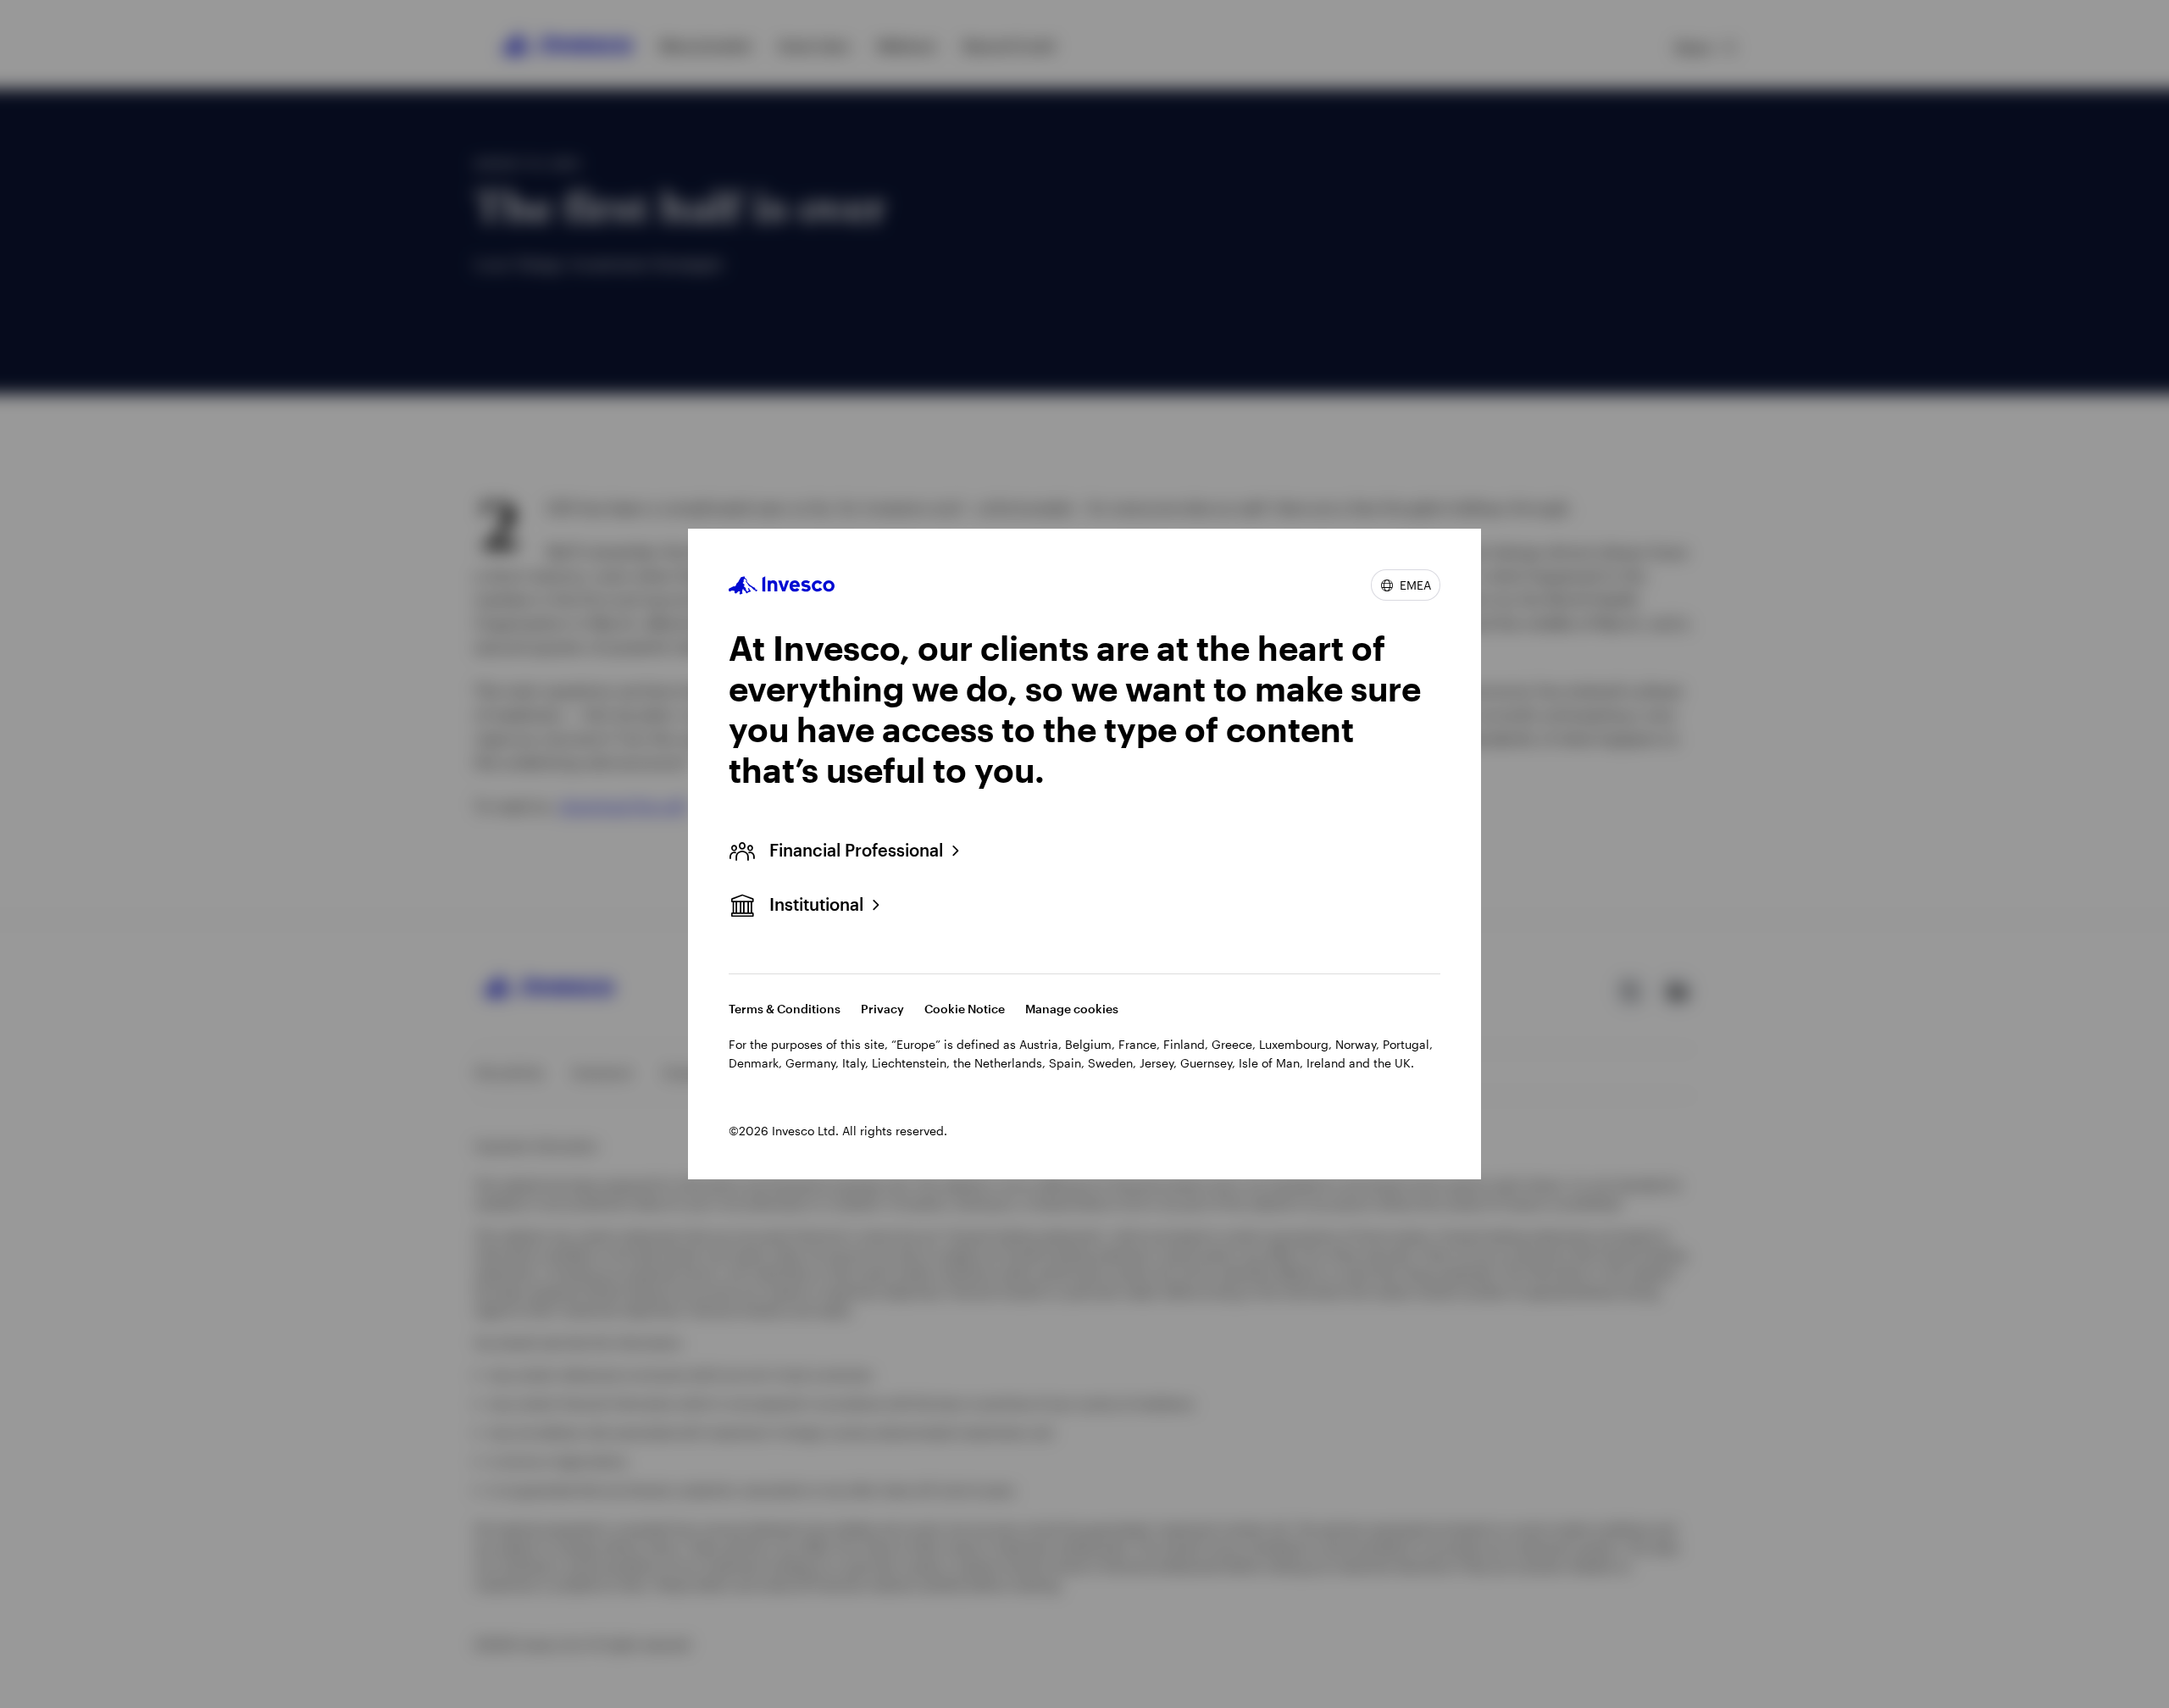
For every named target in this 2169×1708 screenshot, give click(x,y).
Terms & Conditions (785, 1009)
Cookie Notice (965, 1009)
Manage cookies (1072, 1009)
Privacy (882, 1009)
